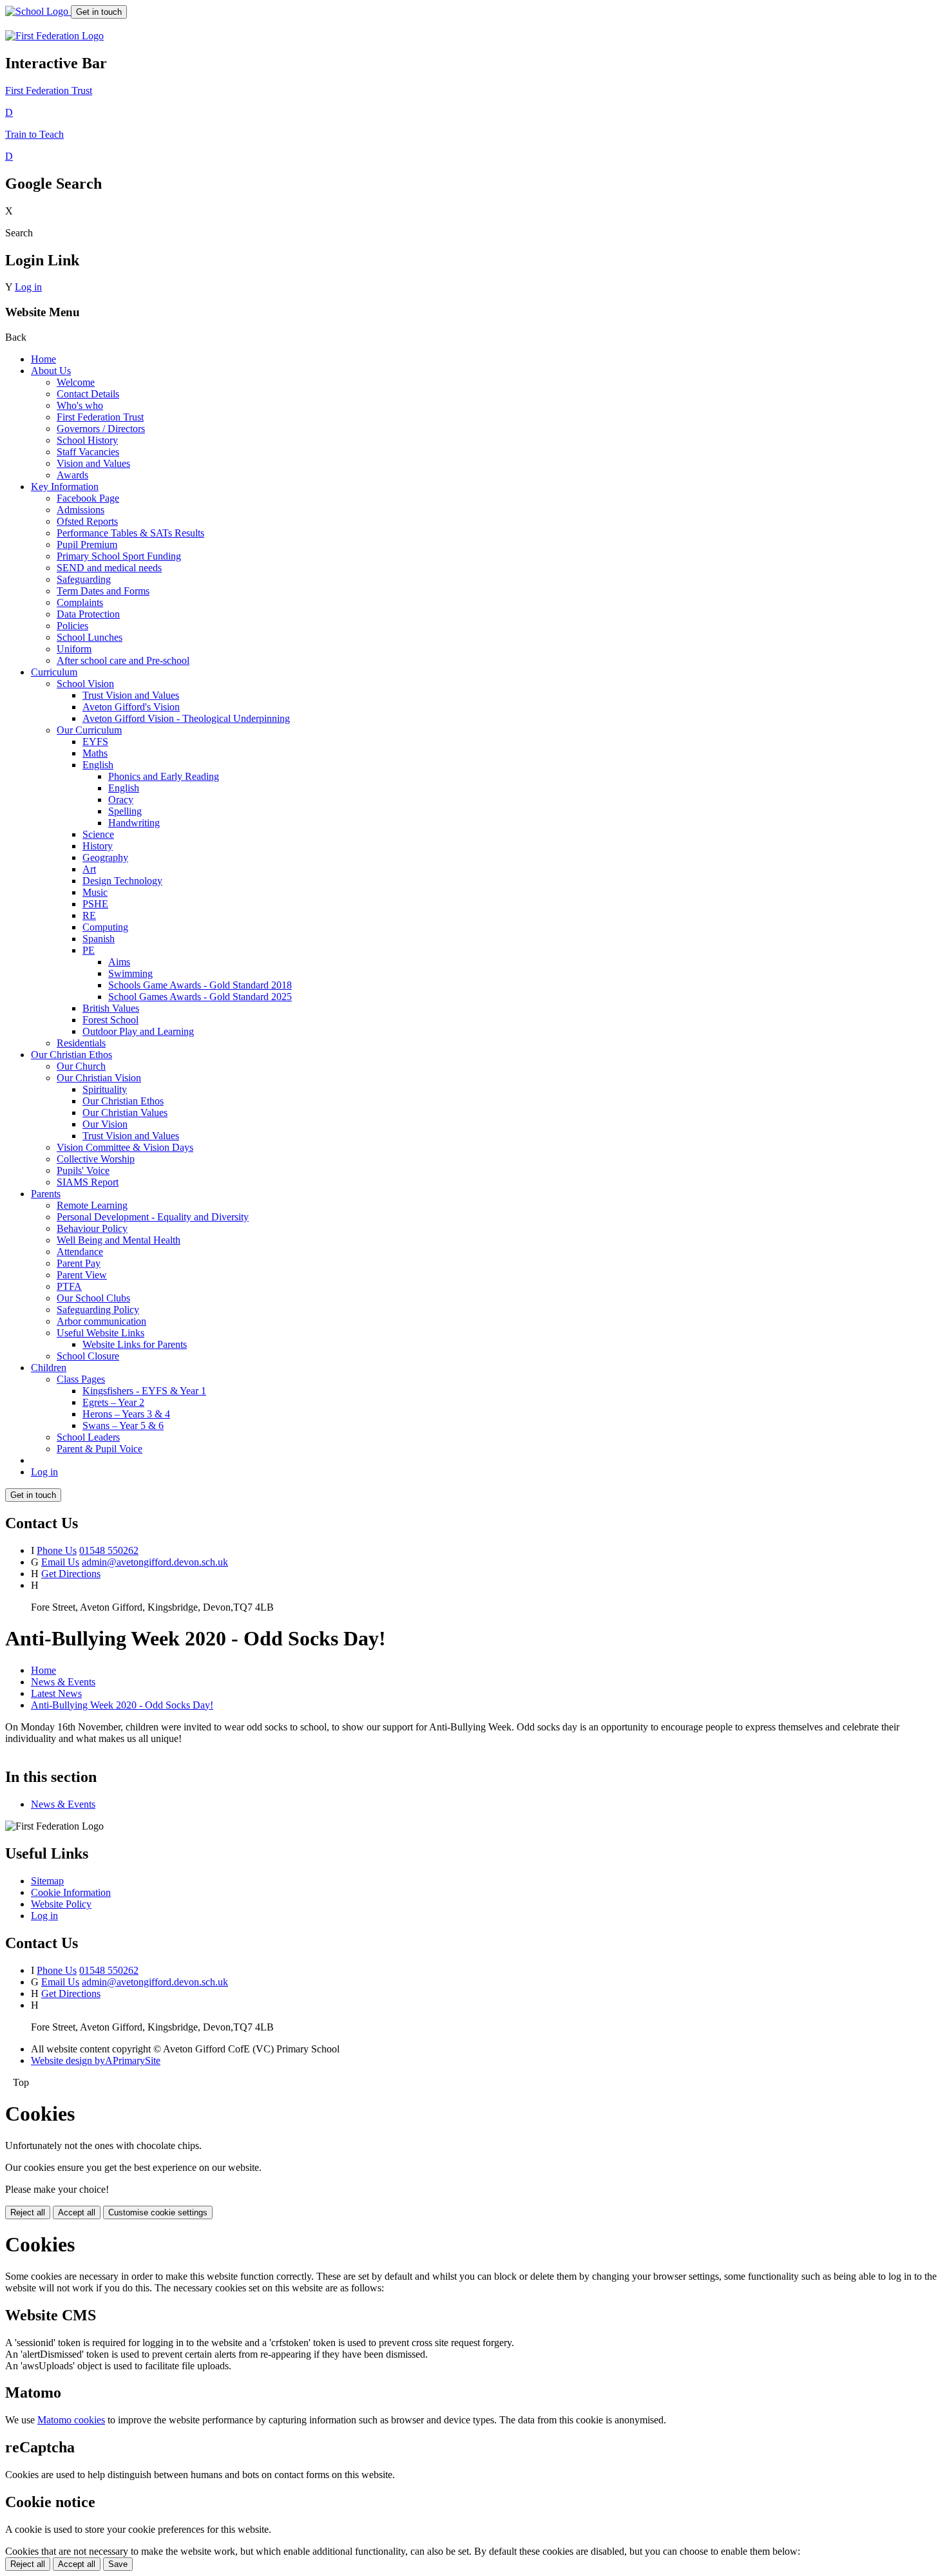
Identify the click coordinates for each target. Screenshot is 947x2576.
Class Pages (81, 1379)
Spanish (99, 939)
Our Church (81, 1066)
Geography (105, 857)
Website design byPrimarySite (96, 2060)
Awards (72, 475)
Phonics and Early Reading (164, 776)
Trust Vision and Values (131, 695)
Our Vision (105, 1124)
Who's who (80, 405)
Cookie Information (71, 1892)
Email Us (60, 1562)
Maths (95, 753)
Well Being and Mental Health (119, 1240)
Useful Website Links (100, 1333)
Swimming (130, 973)
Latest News (56, 1693)
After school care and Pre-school (123, 660)
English (98, 765)
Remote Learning (92, 1205)
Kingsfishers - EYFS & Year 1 (144, 1391)
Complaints (80, 602)
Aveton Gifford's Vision (131, 707)
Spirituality (105, 1089)
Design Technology (122, 881)
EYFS (95, 742)
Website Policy (61, 1904)
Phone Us (57, 1550)
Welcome (76, 382)
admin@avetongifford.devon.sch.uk (155, 1562)
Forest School (110, 1020)
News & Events (63, 1682)
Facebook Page (88, 498)
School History (87, 440)
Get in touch (99, 12)
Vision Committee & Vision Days (125, 1147)
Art (89, 869)
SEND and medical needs (109, 568)
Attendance (80, 1252)
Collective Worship (96, 1159)
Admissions (81, 510)
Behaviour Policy (92, 1228)
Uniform (74, 649)
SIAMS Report (88, 1182)
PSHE (95, 904)
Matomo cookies (71, 2420)
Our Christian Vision (99, 1078)
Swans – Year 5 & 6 (123, 1425)
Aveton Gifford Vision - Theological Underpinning (186, 718)
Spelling (125, 811)
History (98, 846)
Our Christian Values (125, 1113)
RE (89, 915)
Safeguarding (84, 579)
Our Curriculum (89, 730)
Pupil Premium (87, 545)
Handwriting (134, 823)
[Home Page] (38, 11)
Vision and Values (93, 463)
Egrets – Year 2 (113, 1402)
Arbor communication (101, 1321)
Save (118, 2564)
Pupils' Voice (83, 1170)
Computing (105, 927)
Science (98, 834)
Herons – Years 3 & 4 (126, 1414)
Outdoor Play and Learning (138, 1031)
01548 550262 (109, 1550)
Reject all (28, 2212)
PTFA (69, 1286)
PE (89, 950)
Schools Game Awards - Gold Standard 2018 (200, 985)
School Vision (85, 684)
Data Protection (88, 614)
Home (43, 359)
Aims (119, 962)
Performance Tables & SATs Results (130, 533)
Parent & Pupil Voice (100, 1449)
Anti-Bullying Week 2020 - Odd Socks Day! (122, 1705)
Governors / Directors (101, 429)
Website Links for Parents (135, 1344)
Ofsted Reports (87, 521)
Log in (28, 287)
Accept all (77, 2212)
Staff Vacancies (88, 452)
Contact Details (88, 394)
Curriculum (54, 672)
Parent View (82, 1275)
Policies (72, 626)
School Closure (88, 1356)
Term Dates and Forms (103, 591)
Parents (46, 1194)
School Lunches (90, 637)
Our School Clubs (93, 1298)
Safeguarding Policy (98, 1310)
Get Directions (71, 1574)
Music (95, 892)
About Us (51, 371)
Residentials (81, 1043)
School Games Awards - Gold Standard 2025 (200, 997)
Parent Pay (79, 1263)
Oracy (121, 800)
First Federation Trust (100, 417)
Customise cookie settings (158, 2212)
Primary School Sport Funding (119, 556)
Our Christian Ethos (72, 1055)
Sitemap (47, 1881)
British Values (111, 1008)
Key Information (65, 487)
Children (49, 1368)
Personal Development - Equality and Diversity (153, 1217)
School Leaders (88, 1437)
